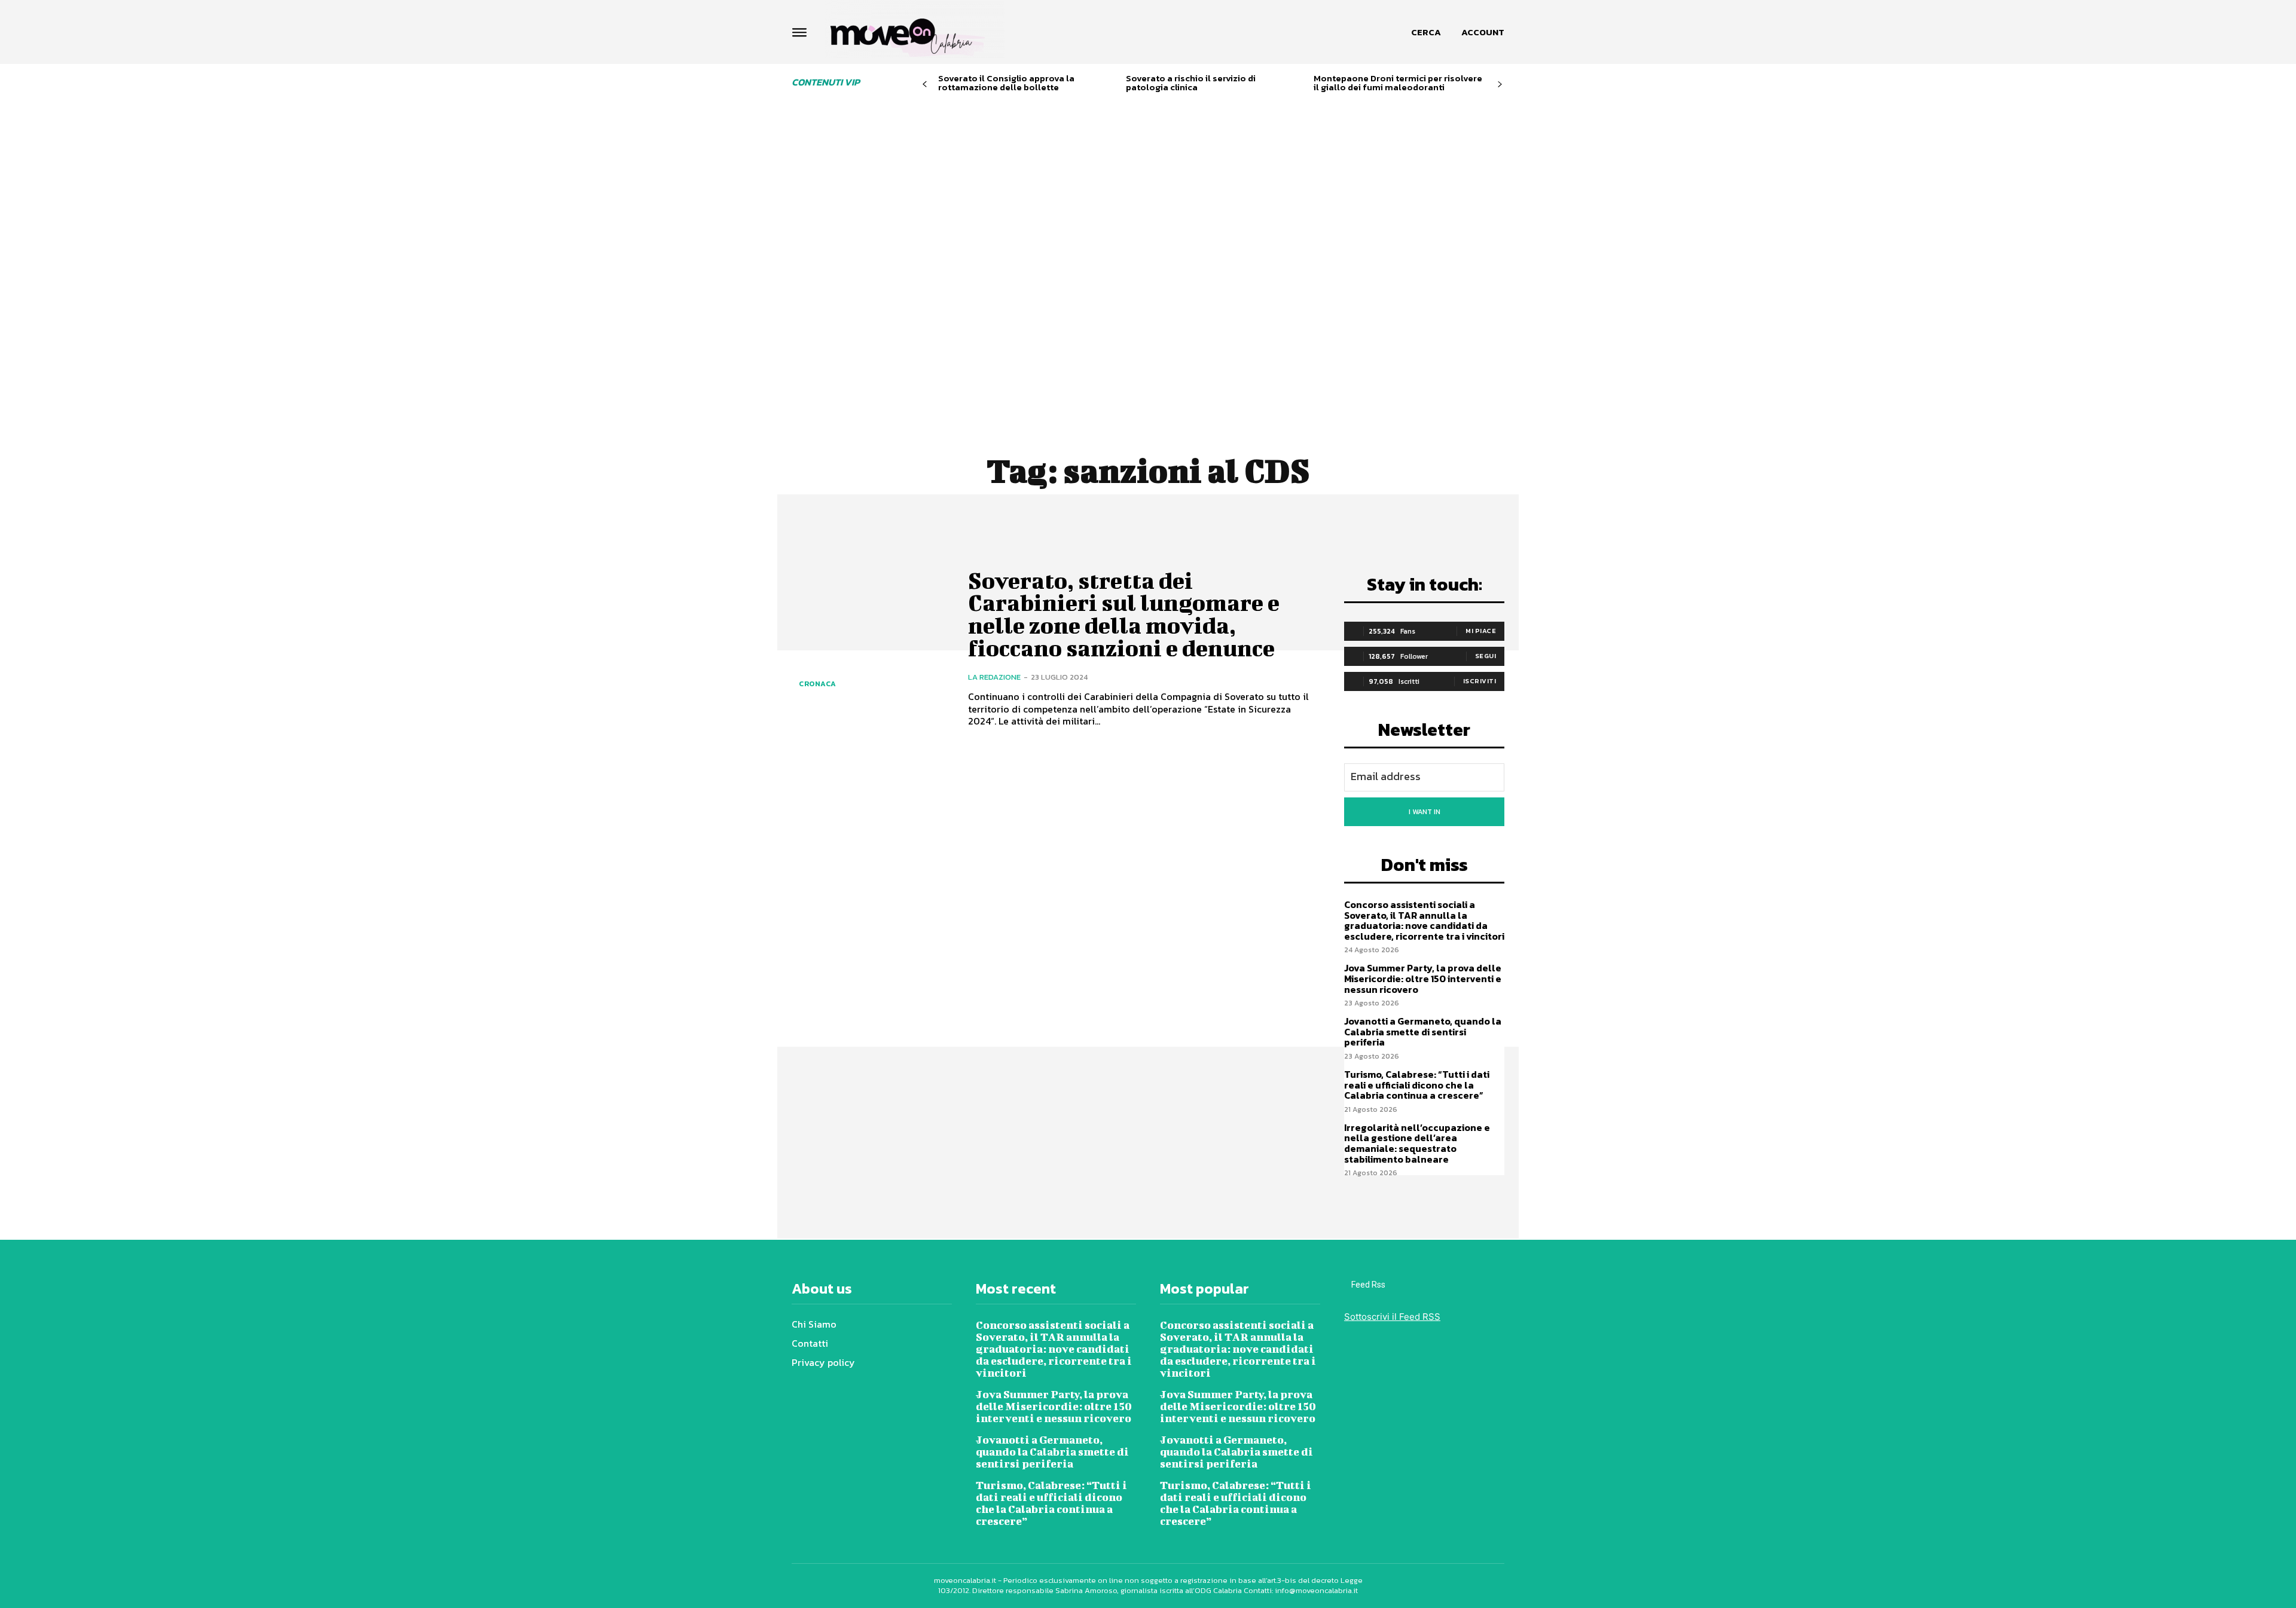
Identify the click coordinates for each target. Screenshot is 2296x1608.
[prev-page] (925, 85)
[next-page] (1500, 85)
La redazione (994, 677)
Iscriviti (1480, 681)
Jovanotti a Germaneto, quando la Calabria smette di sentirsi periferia (1423, 1031)
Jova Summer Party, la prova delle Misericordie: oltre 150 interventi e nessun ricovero (1423, 978)
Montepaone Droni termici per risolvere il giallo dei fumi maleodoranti (1398, 82)
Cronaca (818, 684)
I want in (1425, 812)
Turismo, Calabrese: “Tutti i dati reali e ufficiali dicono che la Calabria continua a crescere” (1417, 1085)
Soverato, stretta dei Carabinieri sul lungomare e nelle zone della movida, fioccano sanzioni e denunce (1124, 614)
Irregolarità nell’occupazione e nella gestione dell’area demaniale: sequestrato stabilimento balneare (1417, 1143)
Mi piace (1481, 631)
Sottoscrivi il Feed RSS (1392, 1317)
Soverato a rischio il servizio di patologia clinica (1191, 82)
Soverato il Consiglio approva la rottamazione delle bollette (1006, 82)
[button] (1426, 32)
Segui (1486, 656)
